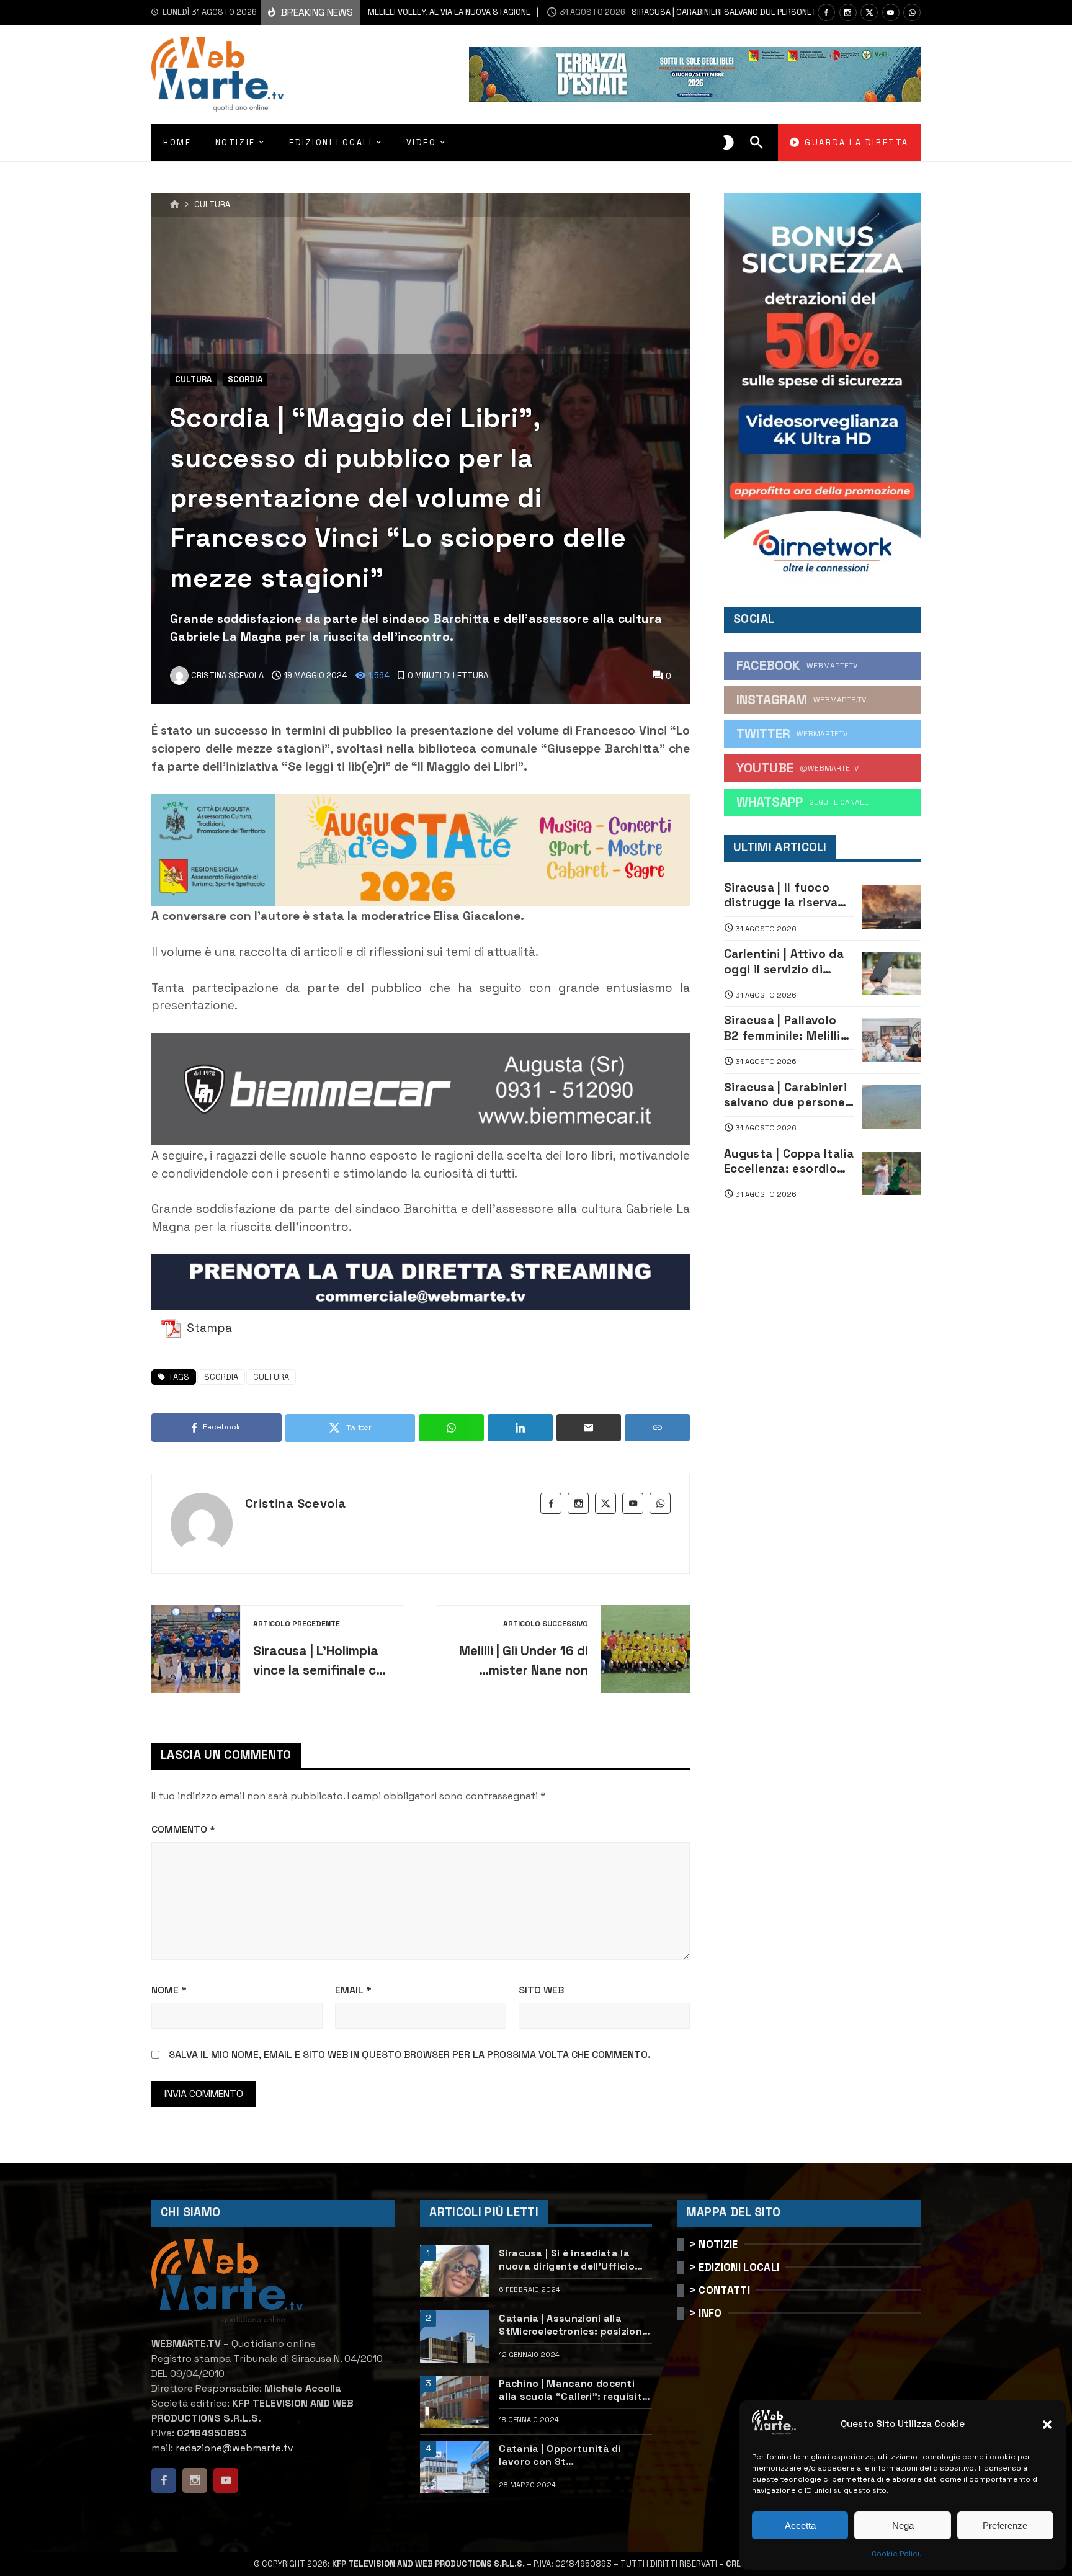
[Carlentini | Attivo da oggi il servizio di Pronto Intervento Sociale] (891, 973)
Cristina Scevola (295, 1503)
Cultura (212, 205)
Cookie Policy (897, 2554)
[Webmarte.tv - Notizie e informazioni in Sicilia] (217, 74)
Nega (903, 2525)
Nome (169, 1990)
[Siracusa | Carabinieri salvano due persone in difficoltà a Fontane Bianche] (891, 1107)
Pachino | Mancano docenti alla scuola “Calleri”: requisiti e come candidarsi (572, 2390)
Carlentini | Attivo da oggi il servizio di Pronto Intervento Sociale (784, 962)
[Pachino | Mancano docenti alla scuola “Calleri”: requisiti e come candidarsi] (455, 2402)
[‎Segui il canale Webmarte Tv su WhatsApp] (912, 12)
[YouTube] (891, 12)
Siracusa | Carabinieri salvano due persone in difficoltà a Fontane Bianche (705, 12)
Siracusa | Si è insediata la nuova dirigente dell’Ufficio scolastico (567, 2260)
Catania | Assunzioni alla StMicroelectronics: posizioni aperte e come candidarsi (572, 2325)
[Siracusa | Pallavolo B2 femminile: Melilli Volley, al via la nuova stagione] (891, 1040)
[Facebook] (826, 12)
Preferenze (1005, 2525)
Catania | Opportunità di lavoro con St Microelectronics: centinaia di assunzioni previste (573, 2455)
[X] (869, 12)
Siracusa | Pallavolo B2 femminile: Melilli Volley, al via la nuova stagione (786, 1028)
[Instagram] (848, 12)
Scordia (245, 379)
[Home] (175, 205)
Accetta (800, 2525)
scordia (221, 1377)
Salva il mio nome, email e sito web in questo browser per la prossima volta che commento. (410, 2055)
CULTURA (271, 1377)
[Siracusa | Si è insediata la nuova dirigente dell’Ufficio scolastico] (455, 2271)
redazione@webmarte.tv (234, 2448)
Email (353, 1990)
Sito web (541, 1990)
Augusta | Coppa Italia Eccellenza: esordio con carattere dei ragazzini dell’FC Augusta (789, 1162)
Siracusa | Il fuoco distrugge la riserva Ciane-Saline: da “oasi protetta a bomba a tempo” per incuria (788, 896)
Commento (183, 1829)
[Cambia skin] (728, 143)
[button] (1047, 2425)
